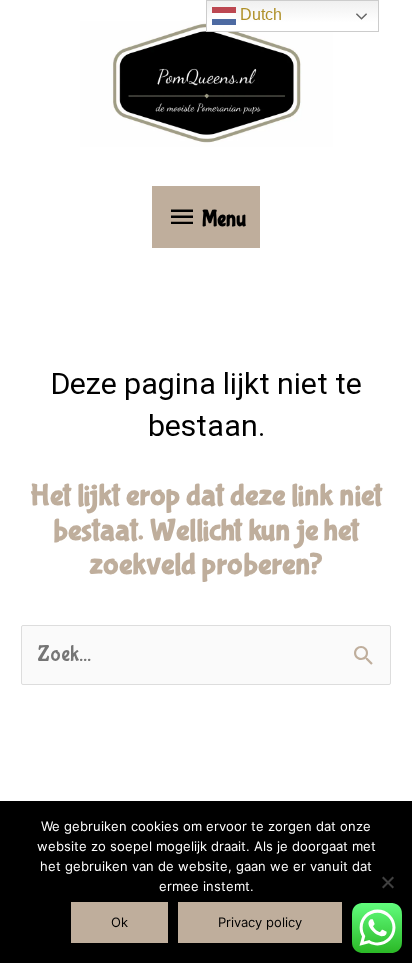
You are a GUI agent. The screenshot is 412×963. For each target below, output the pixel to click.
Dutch (259, 14)
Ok (119, 922)
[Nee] (387, 882)
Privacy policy (260, 922)
